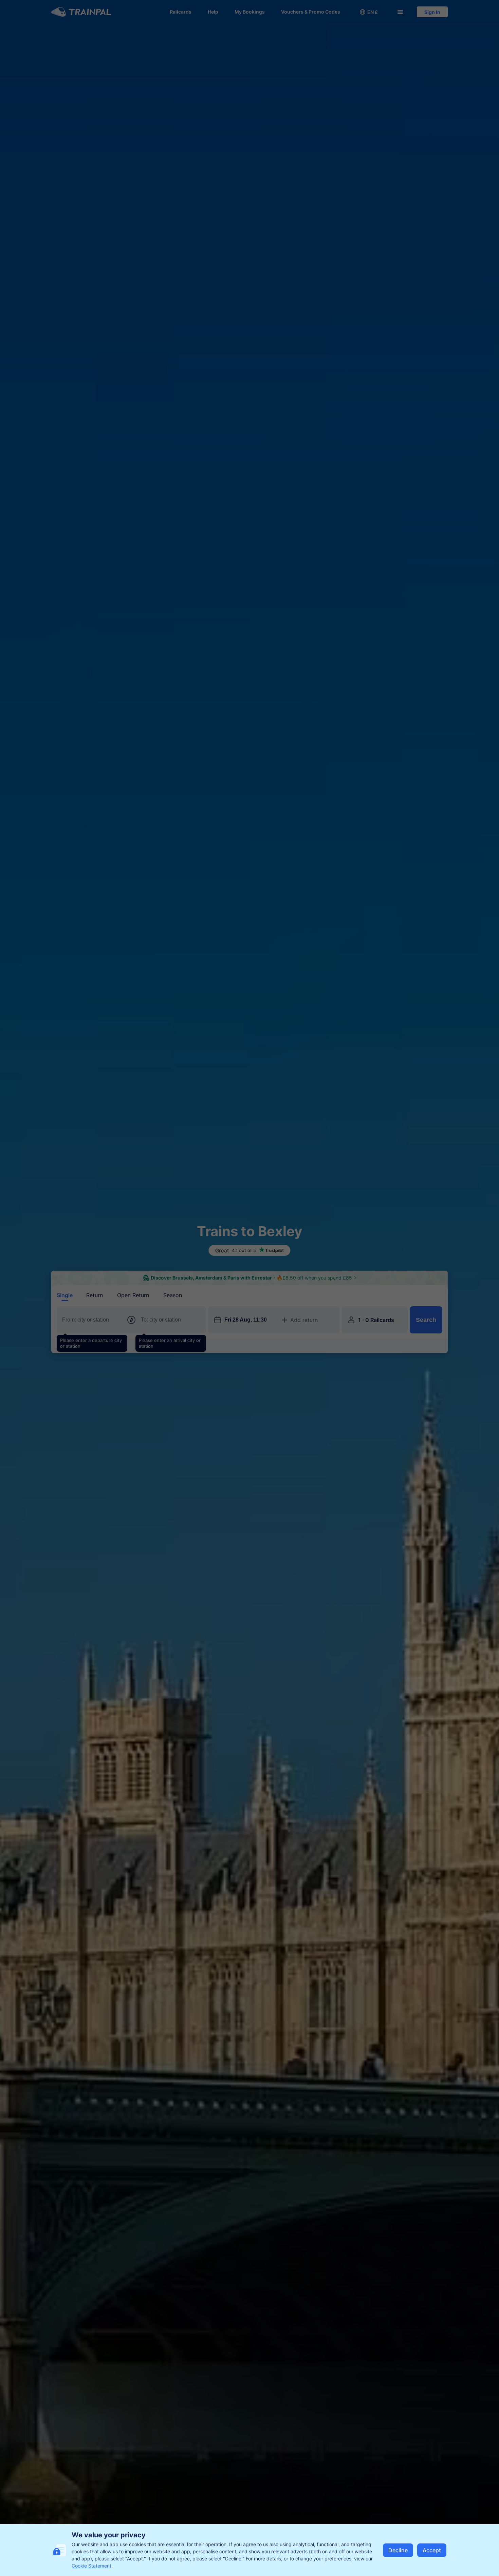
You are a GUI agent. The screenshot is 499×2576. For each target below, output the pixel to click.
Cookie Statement (91, 2566)
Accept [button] (432, 2550)
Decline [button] (398, 2550)
